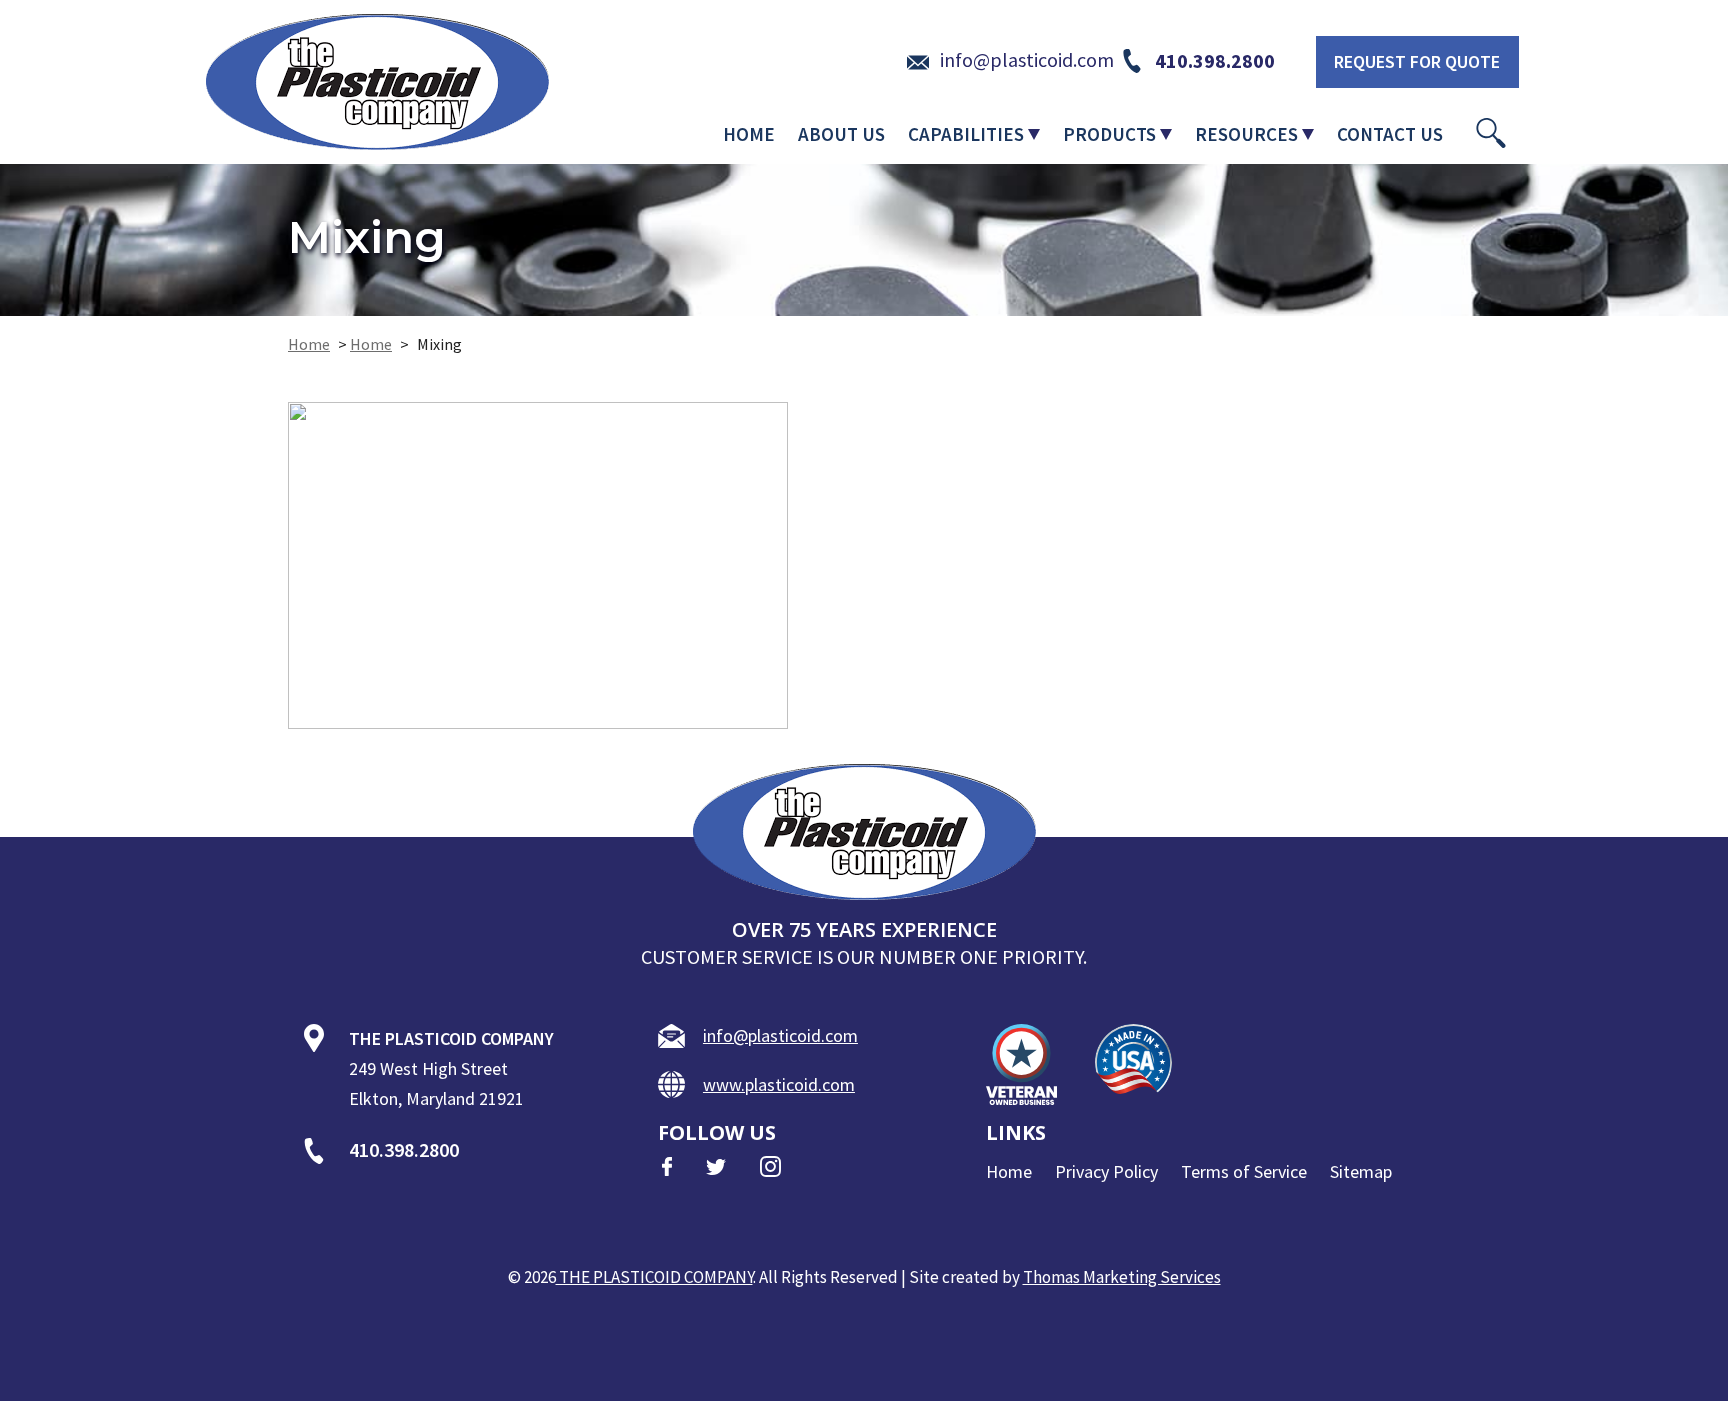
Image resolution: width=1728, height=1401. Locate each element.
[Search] (1491, 133)
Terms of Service (1244, 1171)
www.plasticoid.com (779, 1084)
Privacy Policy (1106, 1171)
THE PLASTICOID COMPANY (654, 1277)
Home (309, 344)
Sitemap (1361, 1171)
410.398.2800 (404, 1149)
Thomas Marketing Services (1122, 1277)
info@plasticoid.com (780, 1035)
